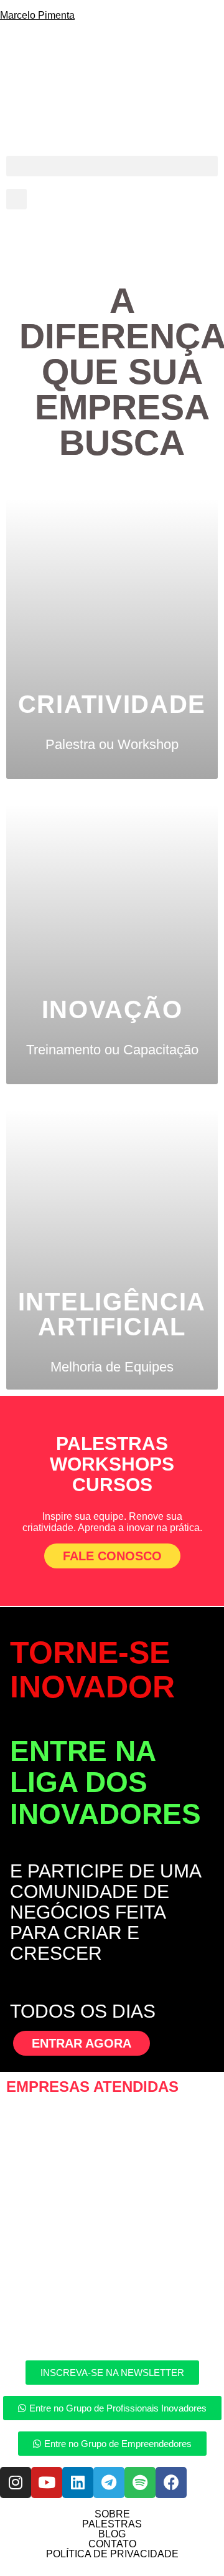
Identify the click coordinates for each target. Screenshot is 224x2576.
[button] (112, 166)
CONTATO (112, 2544)
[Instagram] (16, 2483)
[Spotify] (140, 2483)
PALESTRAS (112, 2524)
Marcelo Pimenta (37, 15)
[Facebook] (171, 2483)
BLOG (112, 2534)
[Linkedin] (78, 2483)
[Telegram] (109, 2483)
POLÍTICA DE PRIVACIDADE (112, 2554)
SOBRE (112, 2514)
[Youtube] (47, 2483)
